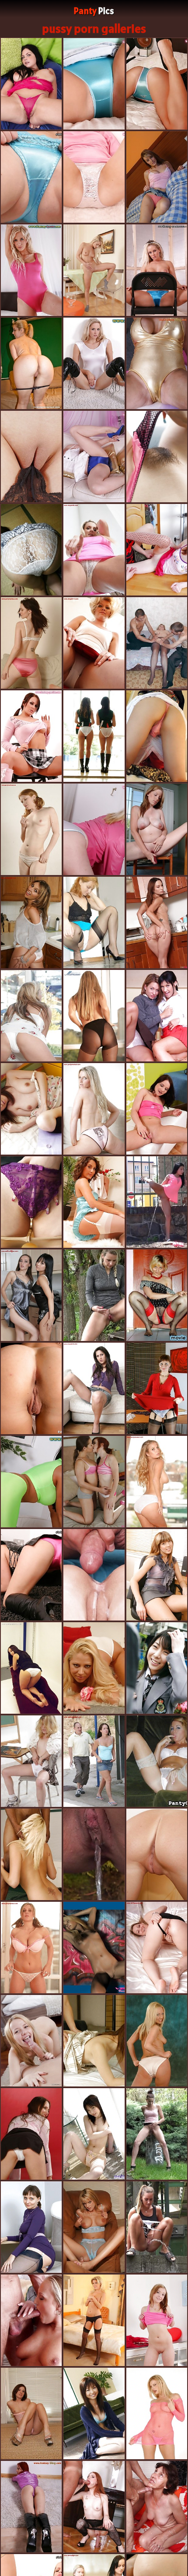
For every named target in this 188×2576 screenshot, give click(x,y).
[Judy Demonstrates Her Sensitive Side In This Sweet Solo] (94, 457)
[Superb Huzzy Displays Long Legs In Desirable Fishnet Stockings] (157, 1761)
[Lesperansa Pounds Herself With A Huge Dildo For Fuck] (157, 1295)
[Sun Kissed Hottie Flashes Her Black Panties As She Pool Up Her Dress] (31, 2134)
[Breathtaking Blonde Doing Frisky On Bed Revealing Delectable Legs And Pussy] (94, 1295)
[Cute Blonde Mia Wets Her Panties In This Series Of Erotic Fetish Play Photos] (31, 84)
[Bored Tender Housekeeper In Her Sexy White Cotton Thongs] (31, 1016)
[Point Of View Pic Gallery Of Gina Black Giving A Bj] (31, 457)
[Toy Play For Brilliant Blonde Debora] (94, 177)
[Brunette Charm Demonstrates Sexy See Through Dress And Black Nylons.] (94, 1202)
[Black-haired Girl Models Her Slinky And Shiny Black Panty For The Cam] (31, 1948)
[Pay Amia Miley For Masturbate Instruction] (157, 457)
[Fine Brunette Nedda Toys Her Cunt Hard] (31, 736)
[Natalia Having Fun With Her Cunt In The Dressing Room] (31, 1668)
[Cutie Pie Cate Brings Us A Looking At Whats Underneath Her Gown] (94, 550)
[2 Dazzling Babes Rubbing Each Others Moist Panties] (31, 1295)
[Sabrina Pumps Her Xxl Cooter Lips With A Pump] (31, 1388)
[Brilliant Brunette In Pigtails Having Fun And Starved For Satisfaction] (94, 1575)
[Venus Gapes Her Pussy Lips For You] (157, 1109)
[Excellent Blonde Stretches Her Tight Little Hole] (157, 1388)
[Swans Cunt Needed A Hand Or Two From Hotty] (157, 363)
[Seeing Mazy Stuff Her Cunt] (31, 177)
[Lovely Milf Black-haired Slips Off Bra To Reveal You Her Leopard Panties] (157, 1482)
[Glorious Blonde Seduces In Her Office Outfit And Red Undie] (94, 1948)
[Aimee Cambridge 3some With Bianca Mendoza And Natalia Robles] (157, 2413)
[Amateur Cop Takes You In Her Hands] (94, 2413)
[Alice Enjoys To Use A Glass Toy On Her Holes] (157, 922)
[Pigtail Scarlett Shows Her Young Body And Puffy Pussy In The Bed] (31, 922)
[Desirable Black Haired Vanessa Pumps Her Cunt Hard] (31, 270)
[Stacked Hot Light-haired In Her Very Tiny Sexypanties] (31, 829)
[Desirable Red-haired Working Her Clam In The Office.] (157, 829)
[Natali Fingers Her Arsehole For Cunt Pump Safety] (94, 829)
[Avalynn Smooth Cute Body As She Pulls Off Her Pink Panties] (31, 2041)
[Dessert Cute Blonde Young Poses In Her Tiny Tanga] (157, 177)
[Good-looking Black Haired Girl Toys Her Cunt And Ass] (157, 550)
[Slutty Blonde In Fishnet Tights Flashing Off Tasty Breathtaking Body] (31, 1761)
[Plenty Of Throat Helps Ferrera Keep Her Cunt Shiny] (94, 363)
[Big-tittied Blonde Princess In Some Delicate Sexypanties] (157, 1948)
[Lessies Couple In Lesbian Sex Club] (94, 2227)
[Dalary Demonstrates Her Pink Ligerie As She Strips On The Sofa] (157, 2320)
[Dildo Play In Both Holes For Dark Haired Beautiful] (157, 270)
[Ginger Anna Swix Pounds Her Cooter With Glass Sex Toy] (94, 1482)
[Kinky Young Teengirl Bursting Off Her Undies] (94, 1854)
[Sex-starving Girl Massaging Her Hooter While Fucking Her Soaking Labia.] (94, 2507)
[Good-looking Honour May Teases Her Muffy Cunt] (157, 84)
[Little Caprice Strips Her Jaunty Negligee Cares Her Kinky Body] (31, 2227)
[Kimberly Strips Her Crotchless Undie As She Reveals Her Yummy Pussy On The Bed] (94, 1761)
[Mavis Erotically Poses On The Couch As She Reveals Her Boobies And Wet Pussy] (157, 643)
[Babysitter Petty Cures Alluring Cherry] (31, 1482)
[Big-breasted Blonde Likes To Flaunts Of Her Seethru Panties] (94, 1388)
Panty (94, 11)
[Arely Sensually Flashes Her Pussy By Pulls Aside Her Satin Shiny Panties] (157, 2507)
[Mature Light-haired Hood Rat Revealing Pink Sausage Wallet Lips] (31, 1854)
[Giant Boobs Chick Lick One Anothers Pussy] (94, 270)
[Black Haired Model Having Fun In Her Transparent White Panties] (94, 736)
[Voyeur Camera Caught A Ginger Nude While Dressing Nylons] (157, 1668)
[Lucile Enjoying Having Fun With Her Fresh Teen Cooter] (94, 922)
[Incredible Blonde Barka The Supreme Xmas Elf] (94, 2320)
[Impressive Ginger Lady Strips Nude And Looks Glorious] (31, 2413)
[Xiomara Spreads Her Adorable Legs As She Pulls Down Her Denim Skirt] (157, 2041)
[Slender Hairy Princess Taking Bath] (31, 1109)
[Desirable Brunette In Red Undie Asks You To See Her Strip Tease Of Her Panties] (31, 643)
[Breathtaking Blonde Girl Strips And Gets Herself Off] (31, 1575)
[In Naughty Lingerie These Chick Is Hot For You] (31, 550)
